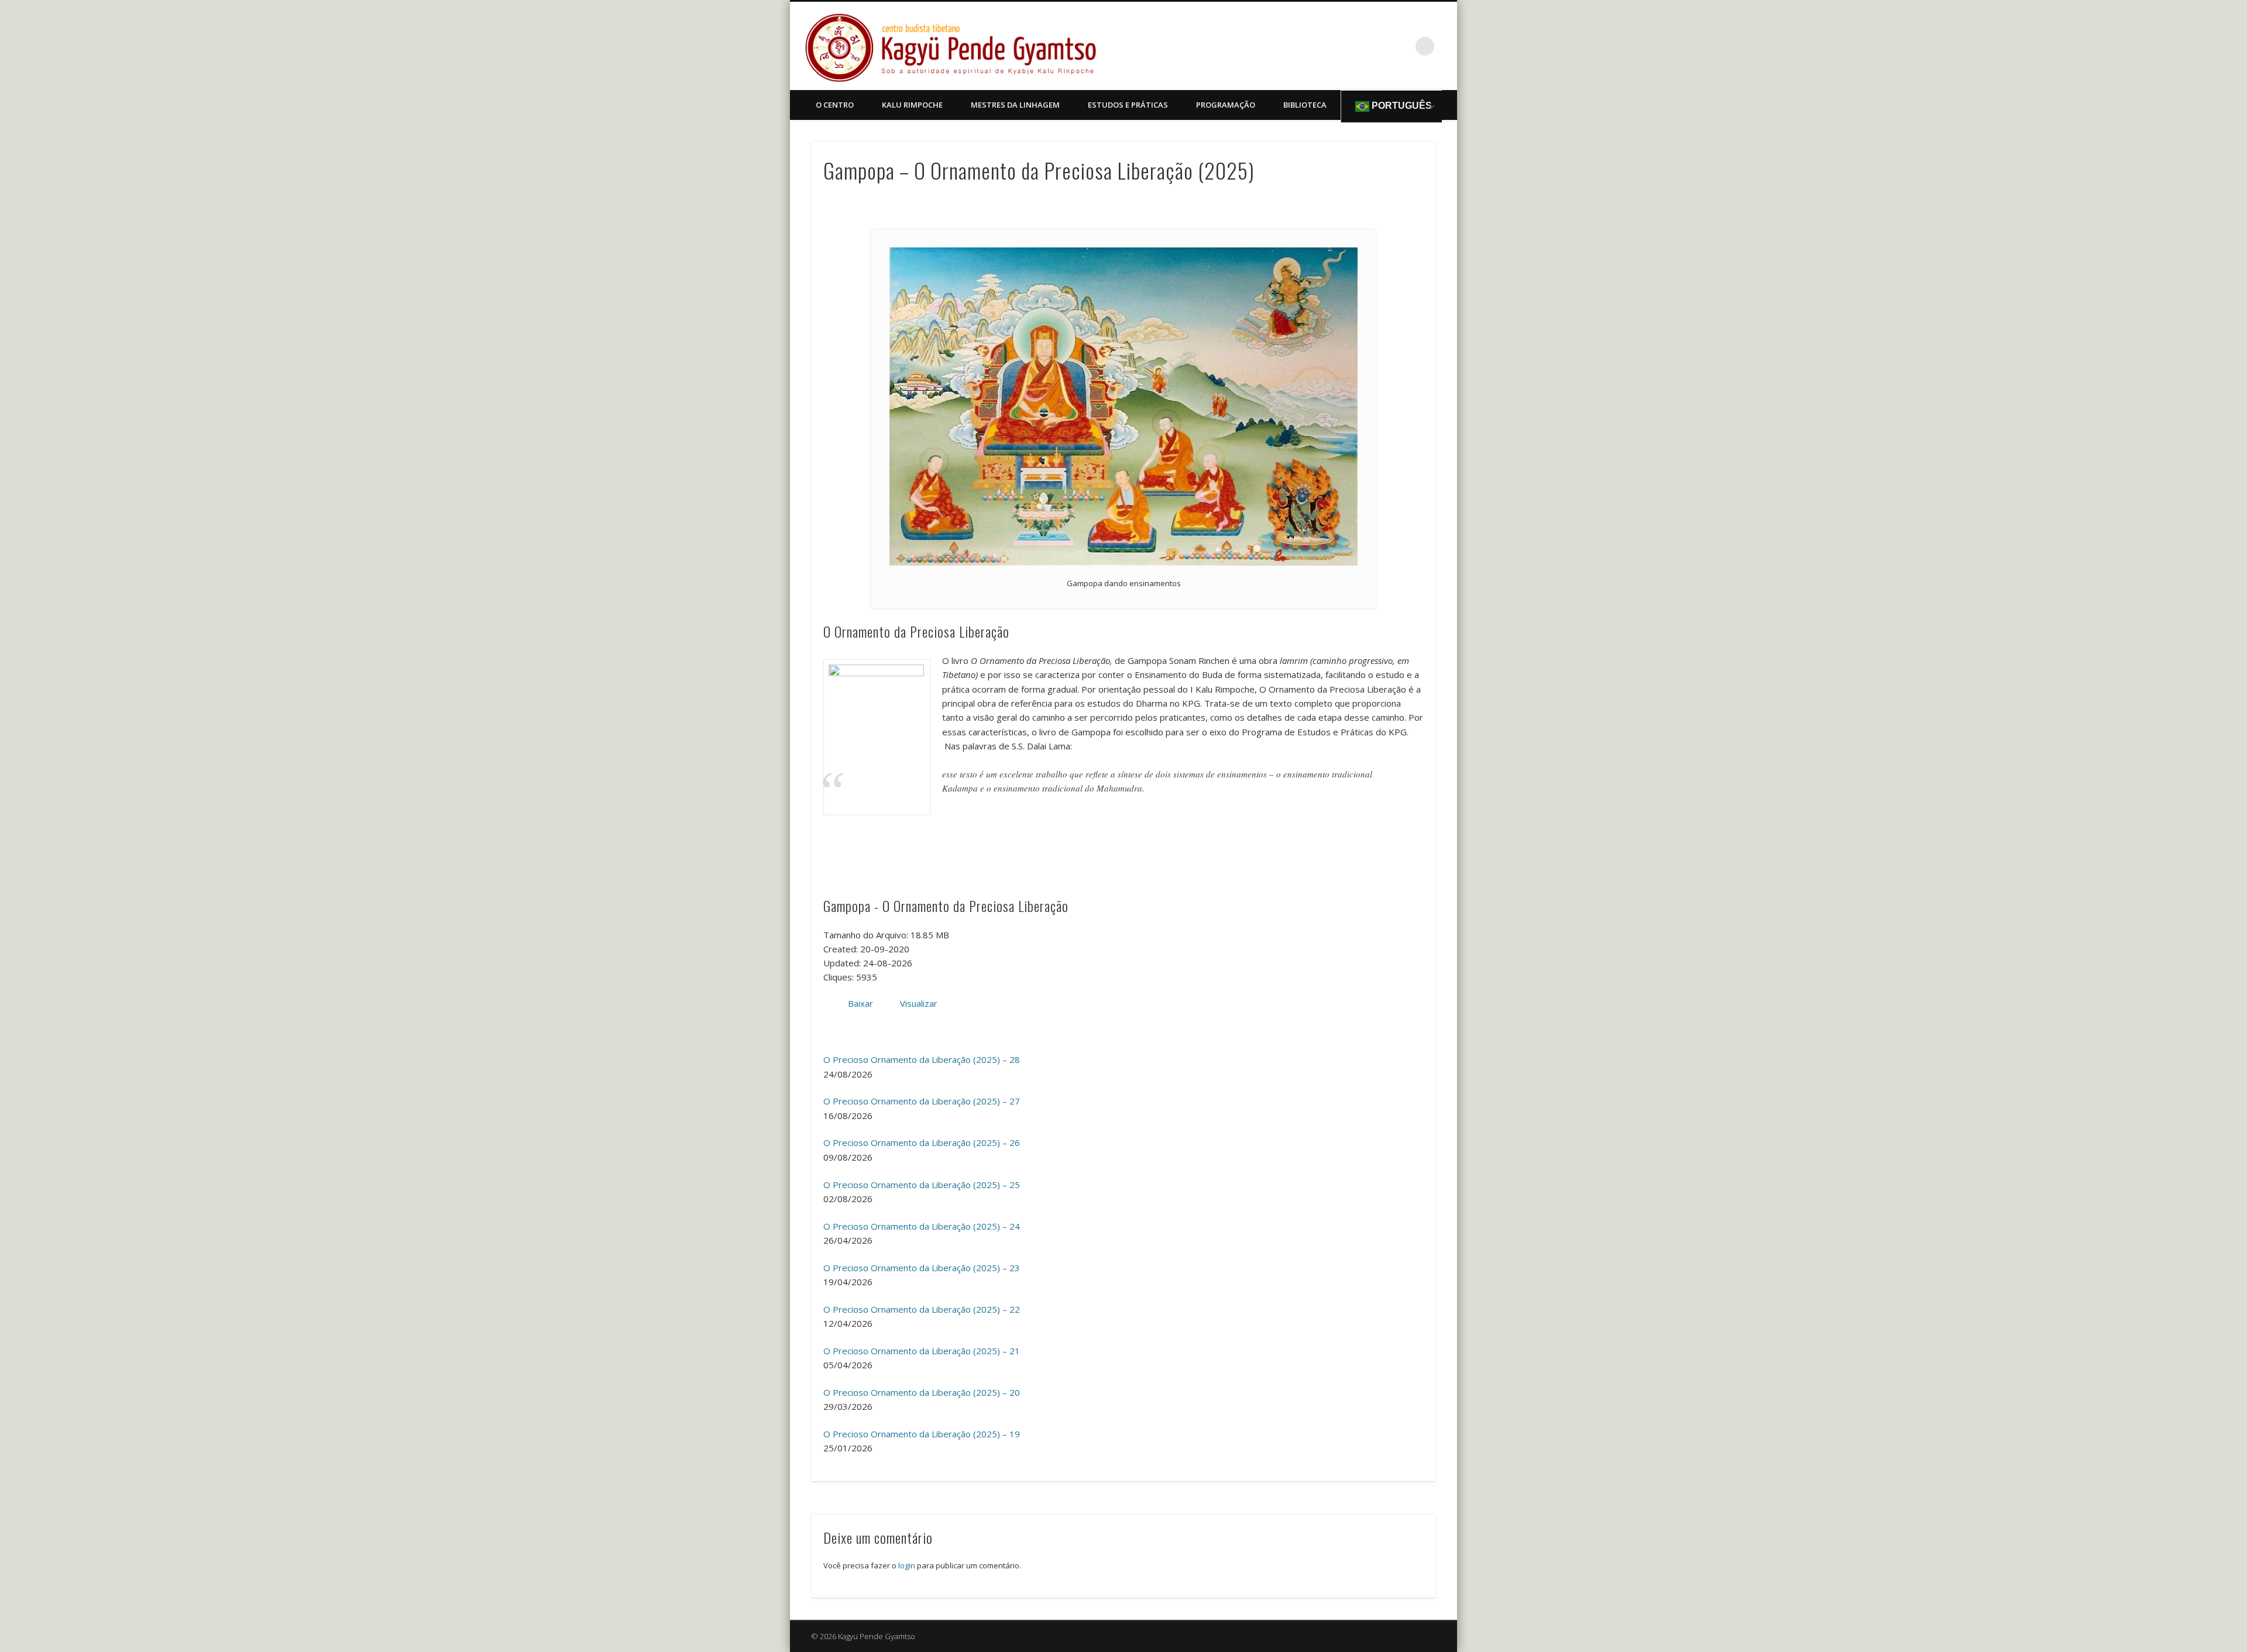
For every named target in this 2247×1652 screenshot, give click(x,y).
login (907, 1565)
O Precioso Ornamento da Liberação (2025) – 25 (922, 1185)
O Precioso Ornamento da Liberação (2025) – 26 (922, 1142)
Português (1401, 106)
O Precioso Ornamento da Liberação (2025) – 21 (922, 1351)
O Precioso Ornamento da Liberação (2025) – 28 (922, 1059)
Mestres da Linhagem (1015, 105)
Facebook (1401, 46)
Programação (1226, 105)
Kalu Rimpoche (912, 105)
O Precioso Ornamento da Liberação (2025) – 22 (922, 1309)
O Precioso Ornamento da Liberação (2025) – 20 (922, 1392)
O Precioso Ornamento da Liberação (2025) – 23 (922, 1268)
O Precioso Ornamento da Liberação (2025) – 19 (922, 1434)
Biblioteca (1305, 105)
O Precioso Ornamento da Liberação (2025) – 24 (922, 1226)
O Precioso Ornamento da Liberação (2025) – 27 (922, 1101)
